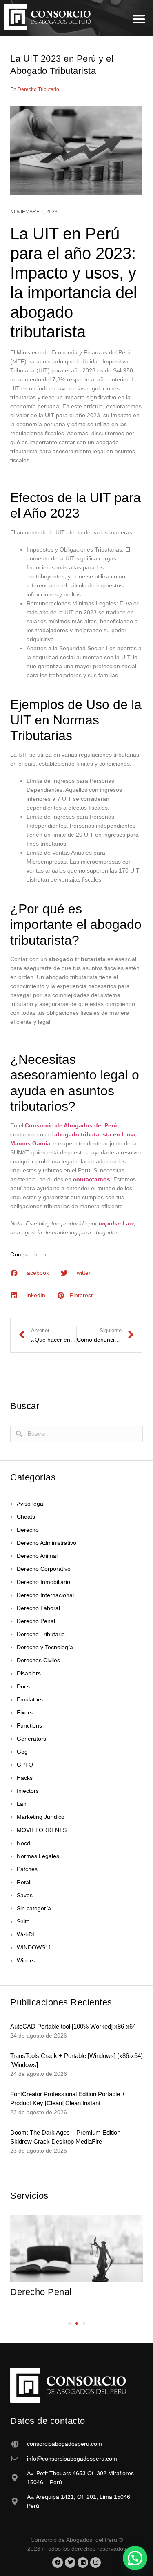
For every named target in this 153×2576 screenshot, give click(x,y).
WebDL (26, 1934)
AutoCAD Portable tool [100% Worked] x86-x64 (73, 2026)
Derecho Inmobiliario (43, 1582)
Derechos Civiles (38, 1660)
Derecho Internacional (45, 1595)
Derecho (28, 1530)
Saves (25, 1895)
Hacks (25, 1778)
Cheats (26, 1517)
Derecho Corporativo (44, 1569)
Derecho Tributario (38, 89)
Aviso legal (31, 1504)
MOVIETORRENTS (42, 1830)
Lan (22, 1804)
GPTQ (25, 1765)
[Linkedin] (83, 2563)
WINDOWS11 (34, 1947)
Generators (31, 1739)
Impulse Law (116, 1223)
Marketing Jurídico (41, 1817)
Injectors (28, 1791)
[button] (139, 19)
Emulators (30, 1699)
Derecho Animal (37, 1556)
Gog (22, 1752)
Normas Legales (38, 1856)
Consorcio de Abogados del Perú (71, 1125)
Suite (23, 1921)
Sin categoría (34, 1908)
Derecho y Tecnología (45, 1647)
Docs (23, 1686)
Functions (29, 1725)
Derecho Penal (36, 1621)
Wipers (26, 1960)
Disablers (29, 1673)
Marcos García (30, 1143)
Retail (24, 1882)
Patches (27, 1869)
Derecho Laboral (38, 1608)
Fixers (25, 1712)
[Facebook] (58, 2563)
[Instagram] (95, 2563)
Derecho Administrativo (47, 1543)
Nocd (23, 1843)
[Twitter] (70, 2563)
